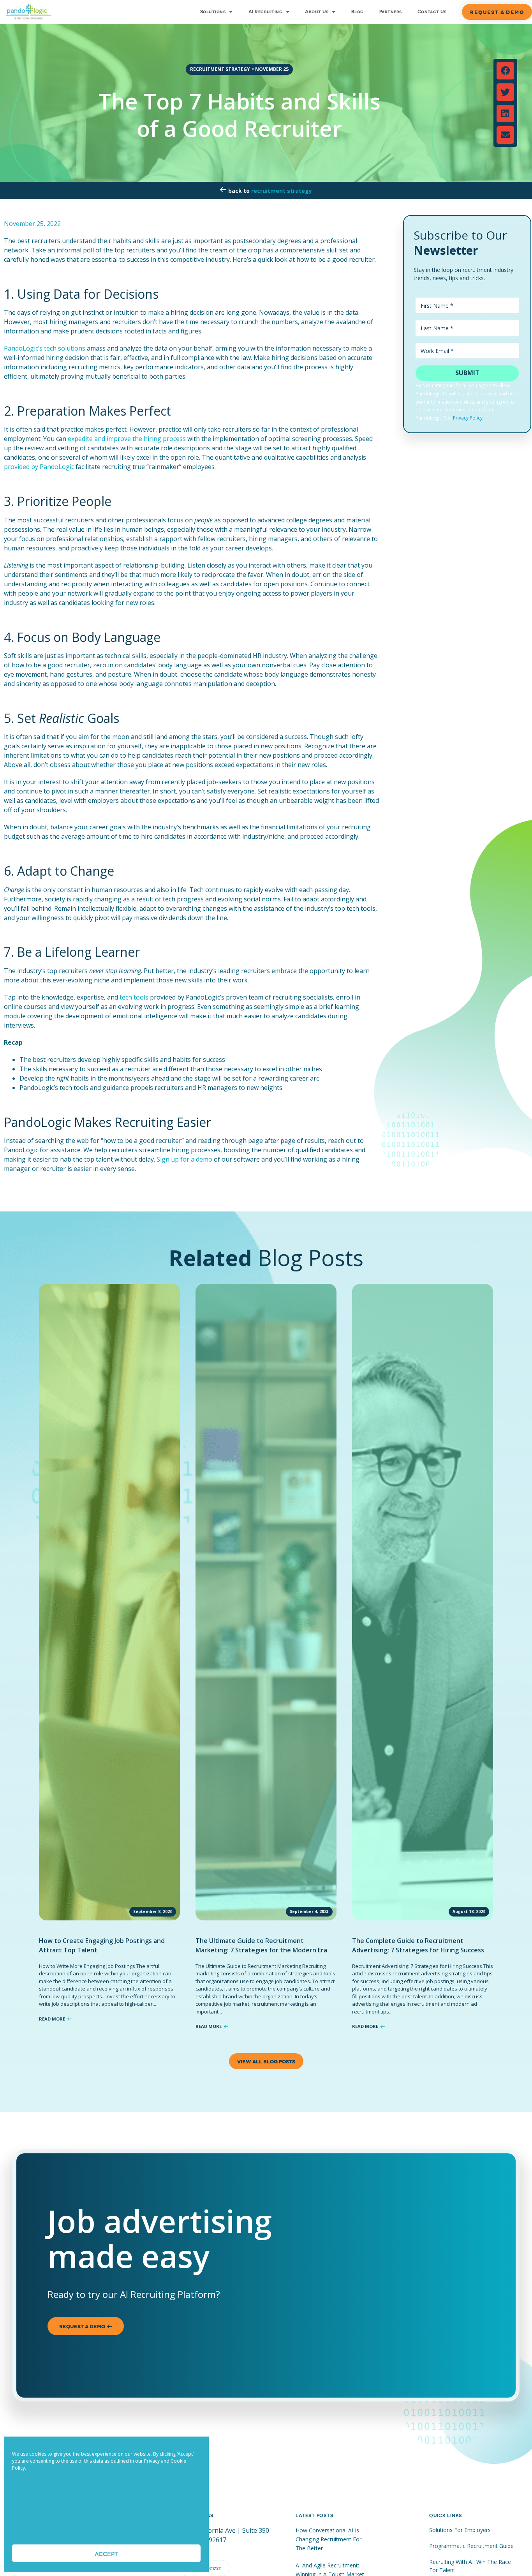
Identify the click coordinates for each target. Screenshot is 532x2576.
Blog (358, 12)
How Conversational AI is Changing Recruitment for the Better (329, 2539)
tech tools (134, 997)
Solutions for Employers (460, 2530)
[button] (505, 71)
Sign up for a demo (184, 1159)
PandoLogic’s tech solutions (45, 348)
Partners (391, 12)
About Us (317, 12)
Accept (106, 2553)
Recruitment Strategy (282, 191)
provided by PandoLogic (39, 467)
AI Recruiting (265, 12)
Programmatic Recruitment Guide (471, 2546)
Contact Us (432, 12)
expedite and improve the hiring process (127, 439)
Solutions (213, 12)
